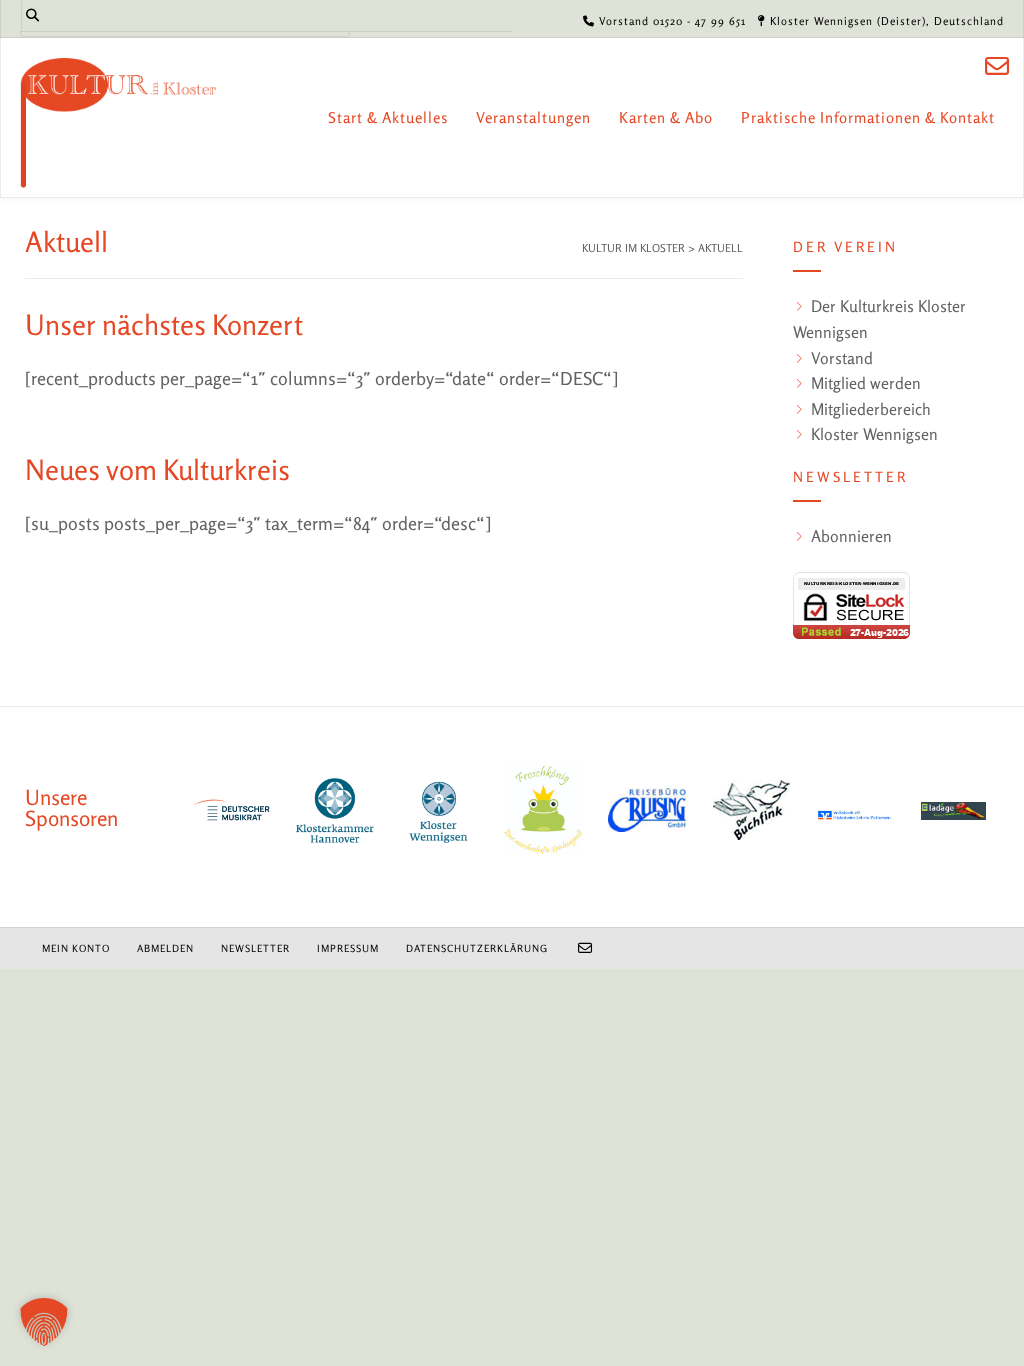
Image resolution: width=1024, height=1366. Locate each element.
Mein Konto (76, 948)
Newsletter (255, 948)
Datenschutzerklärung (477, 948)
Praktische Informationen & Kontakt (868, 117)
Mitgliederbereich (871, 409)
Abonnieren (851, 536)
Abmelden (165, 948)
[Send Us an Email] (997, 66)
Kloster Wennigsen (874, 434)
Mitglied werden (866, 383)
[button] (44, 1322)
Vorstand (842, 358)
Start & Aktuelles (388, 117)
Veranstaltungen (533, 117)
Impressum (348, 948)
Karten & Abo (666, 117)
